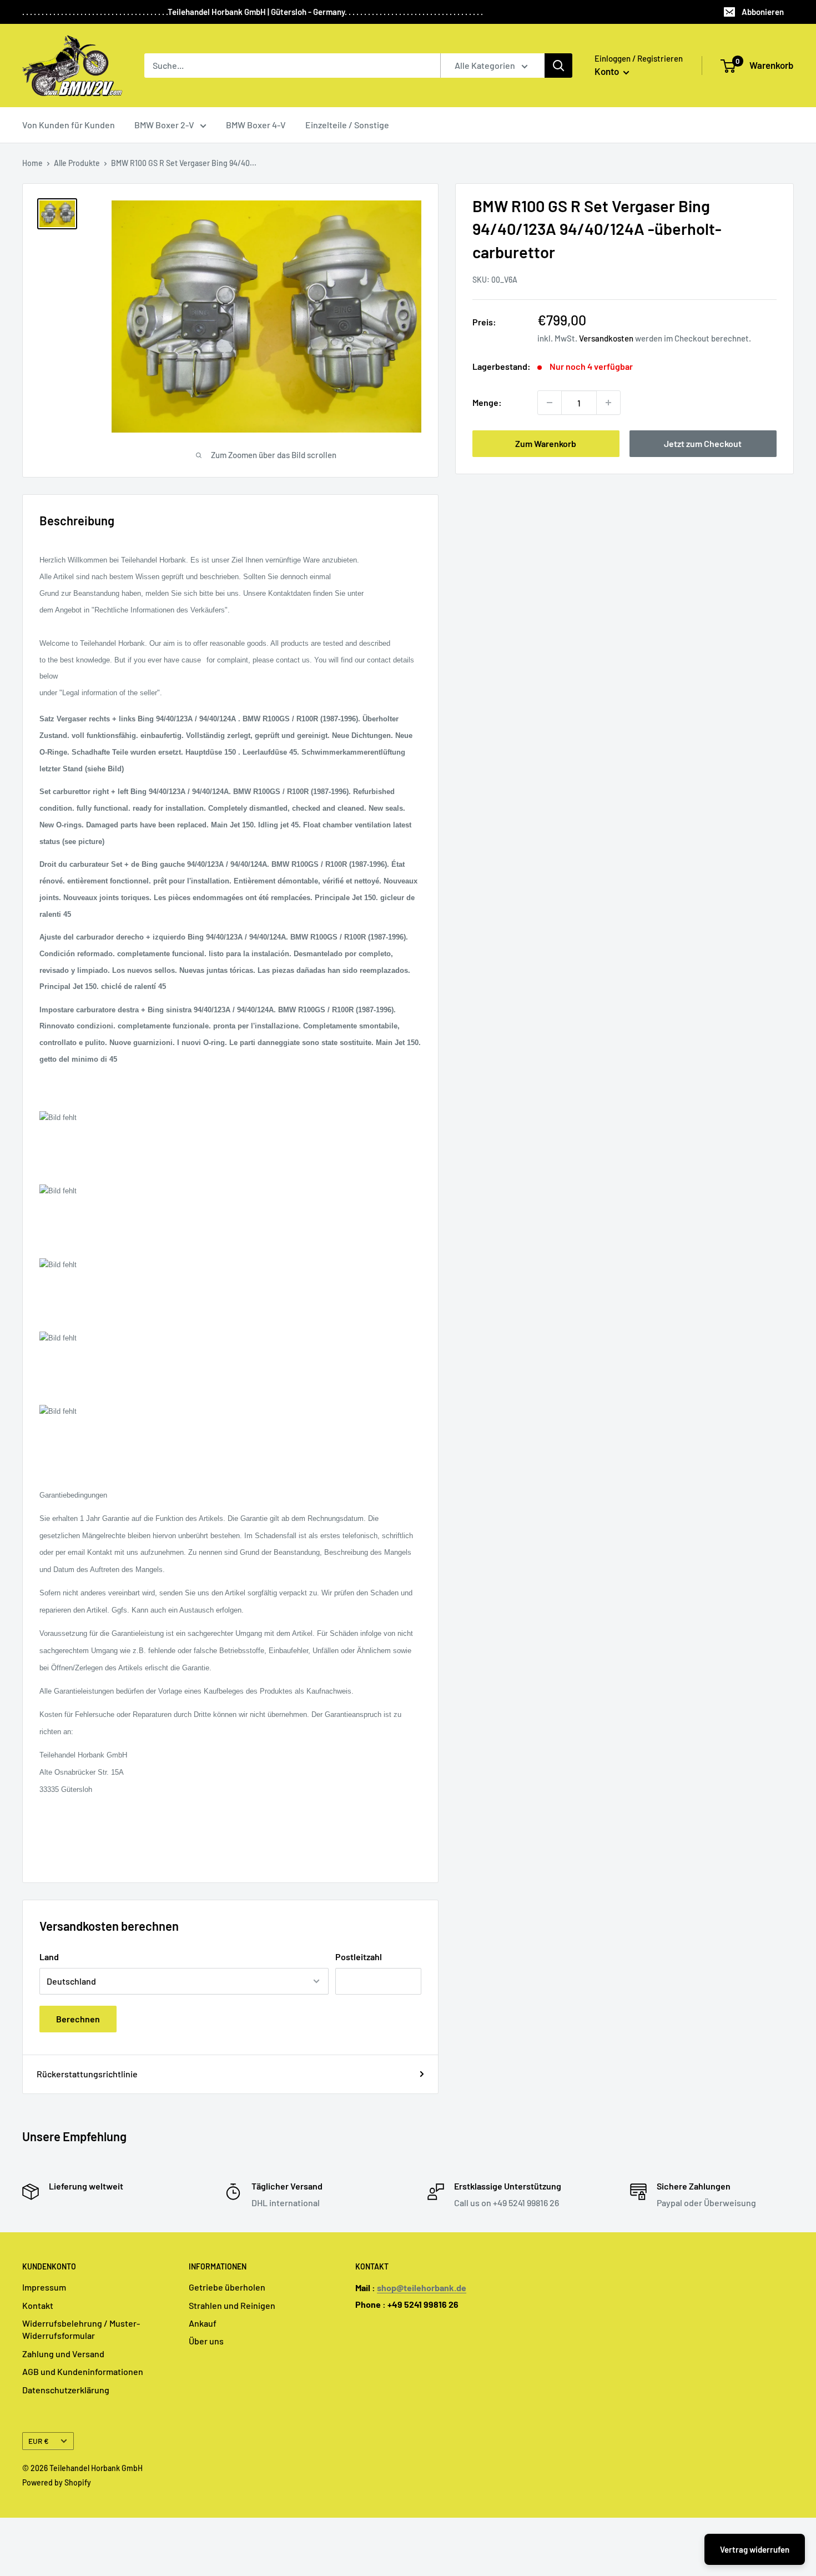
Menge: (487, 402)
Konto (608, 71)
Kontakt (38, 2305)
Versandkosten (606, 338)
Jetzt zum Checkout (703, 443)
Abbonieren (763, 12)
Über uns (206, 2341)
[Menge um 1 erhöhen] (608, 403)
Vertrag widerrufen (755, 2549)
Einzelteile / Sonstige (347, 125)
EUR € (39, 2441)
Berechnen (78, 2019)
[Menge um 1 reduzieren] (550, 403)
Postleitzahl (359, 1957)
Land (49, 1957)
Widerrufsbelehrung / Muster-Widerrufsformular (81, 2329)
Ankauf (203, 2323)
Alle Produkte (77, 163)
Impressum (44, 2287)
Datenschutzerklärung (66, 2390)
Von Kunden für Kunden (69, 125)
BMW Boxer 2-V (164, 125)
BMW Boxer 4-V (256, 125)
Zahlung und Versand (63, 2354)
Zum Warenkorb (546, 443)
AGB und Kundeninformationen (83, 2371)
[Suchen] (558, 66)
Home (32, 163)
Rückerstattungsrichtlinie (87, 2074)
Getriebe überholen (227, 2287)
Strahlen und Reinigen (232, 2305)
